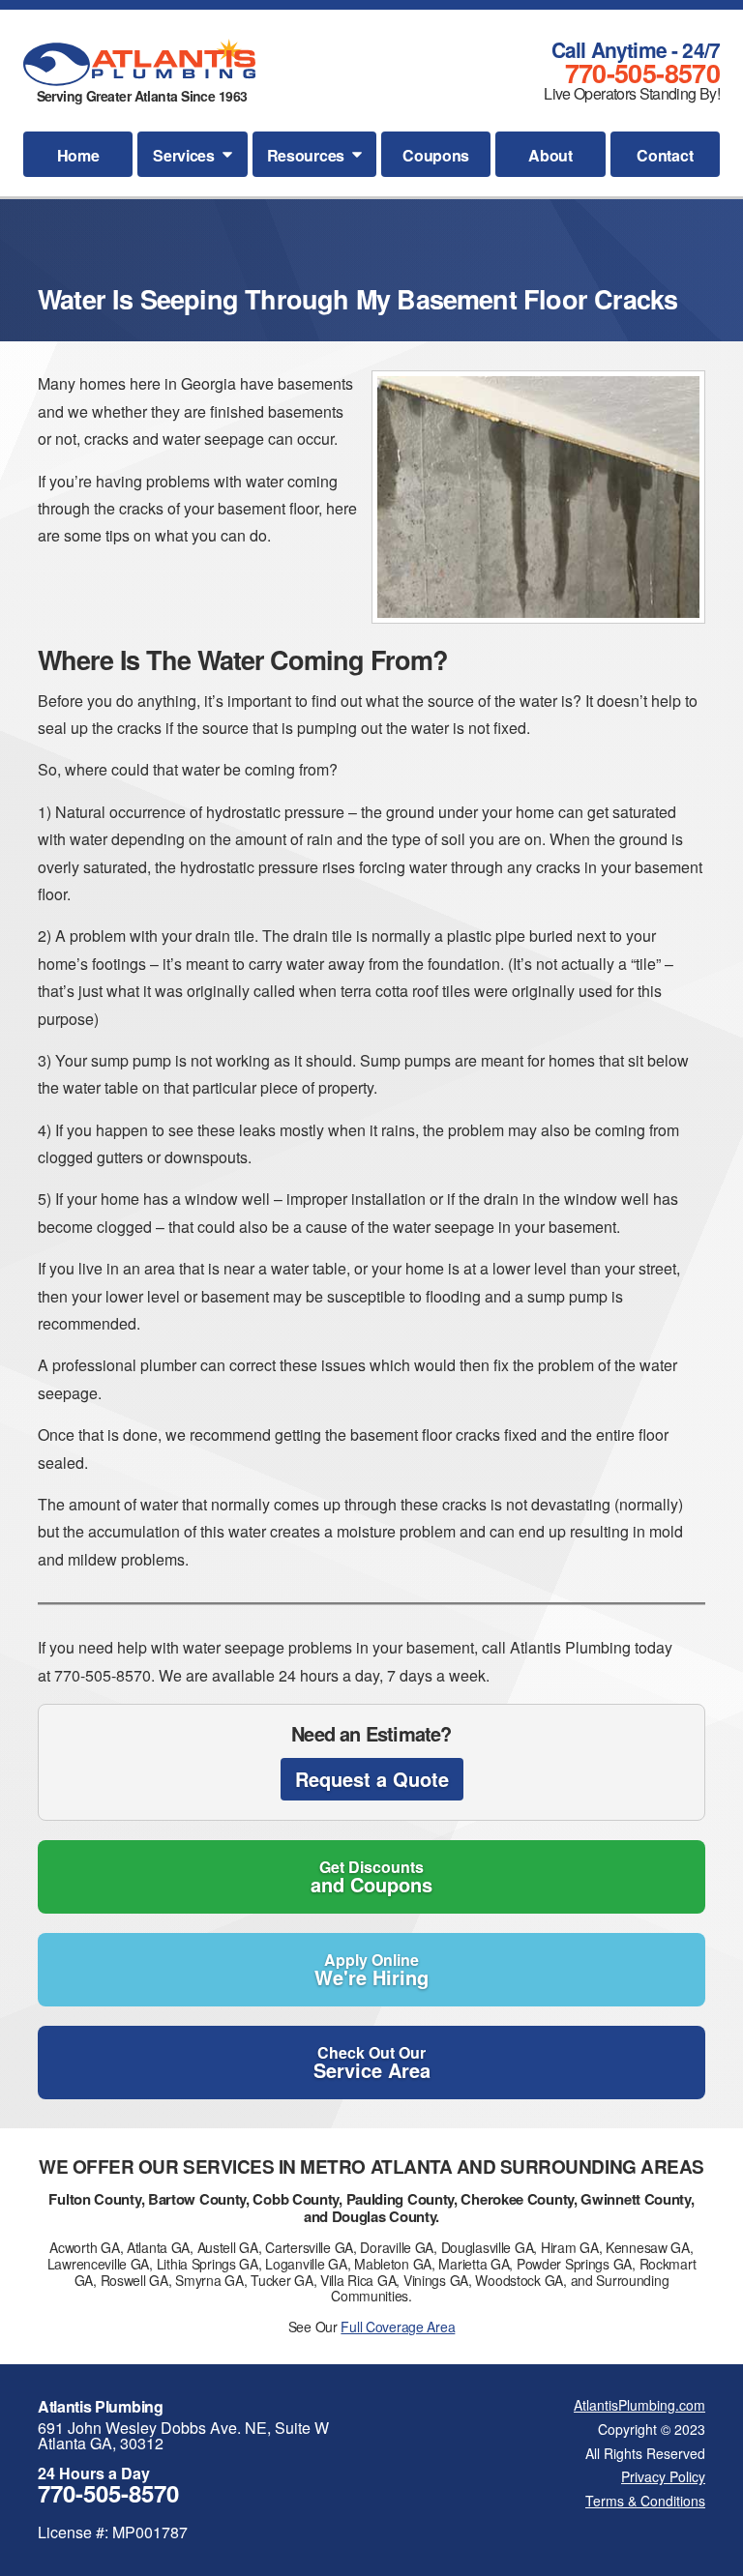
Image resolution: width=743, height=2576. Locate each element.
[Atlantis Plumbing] (139, 62)
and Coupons (371, 1877)
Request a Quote (372, 1779)
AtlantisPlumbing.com (639, 2405)
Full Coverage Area (398, 2327)
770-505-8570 (642, 73)
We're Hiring (371, 1970)
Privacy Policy (663, 2476)
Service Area (372, 2063)
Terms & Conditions (645, 2501)
